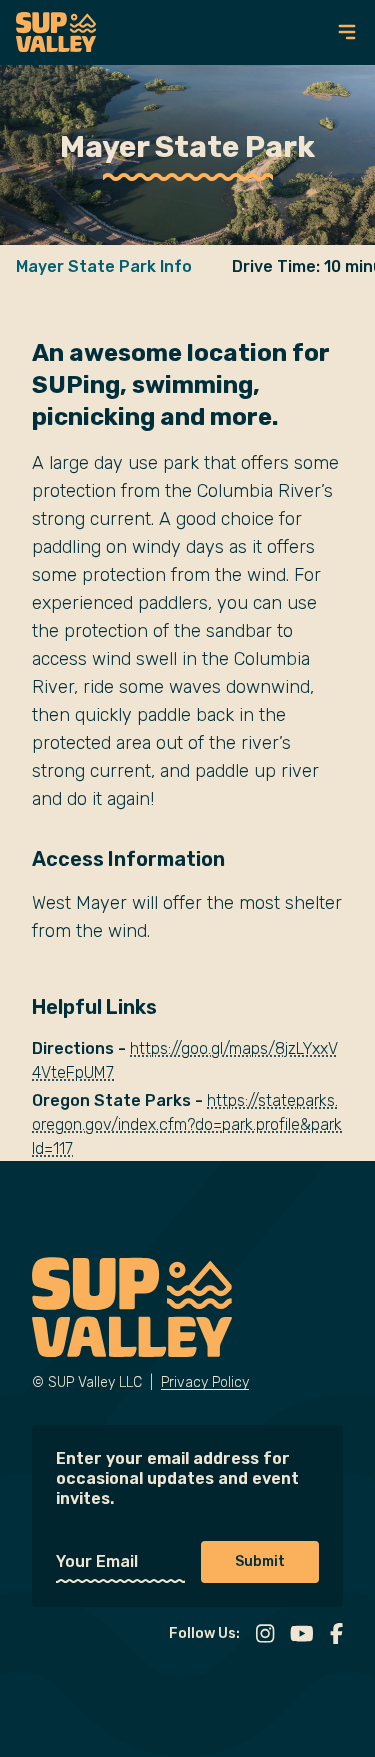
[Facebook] (336, 1634)
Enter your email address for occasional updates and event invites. (177, 1478)
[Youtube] (302, 1634)
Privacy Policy (205, 1382)
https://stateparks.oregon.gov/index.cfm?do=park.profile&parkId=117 (187, 1124)
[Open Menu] (347, 32)
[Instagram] (265, 1634)
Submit (260, 1561)
